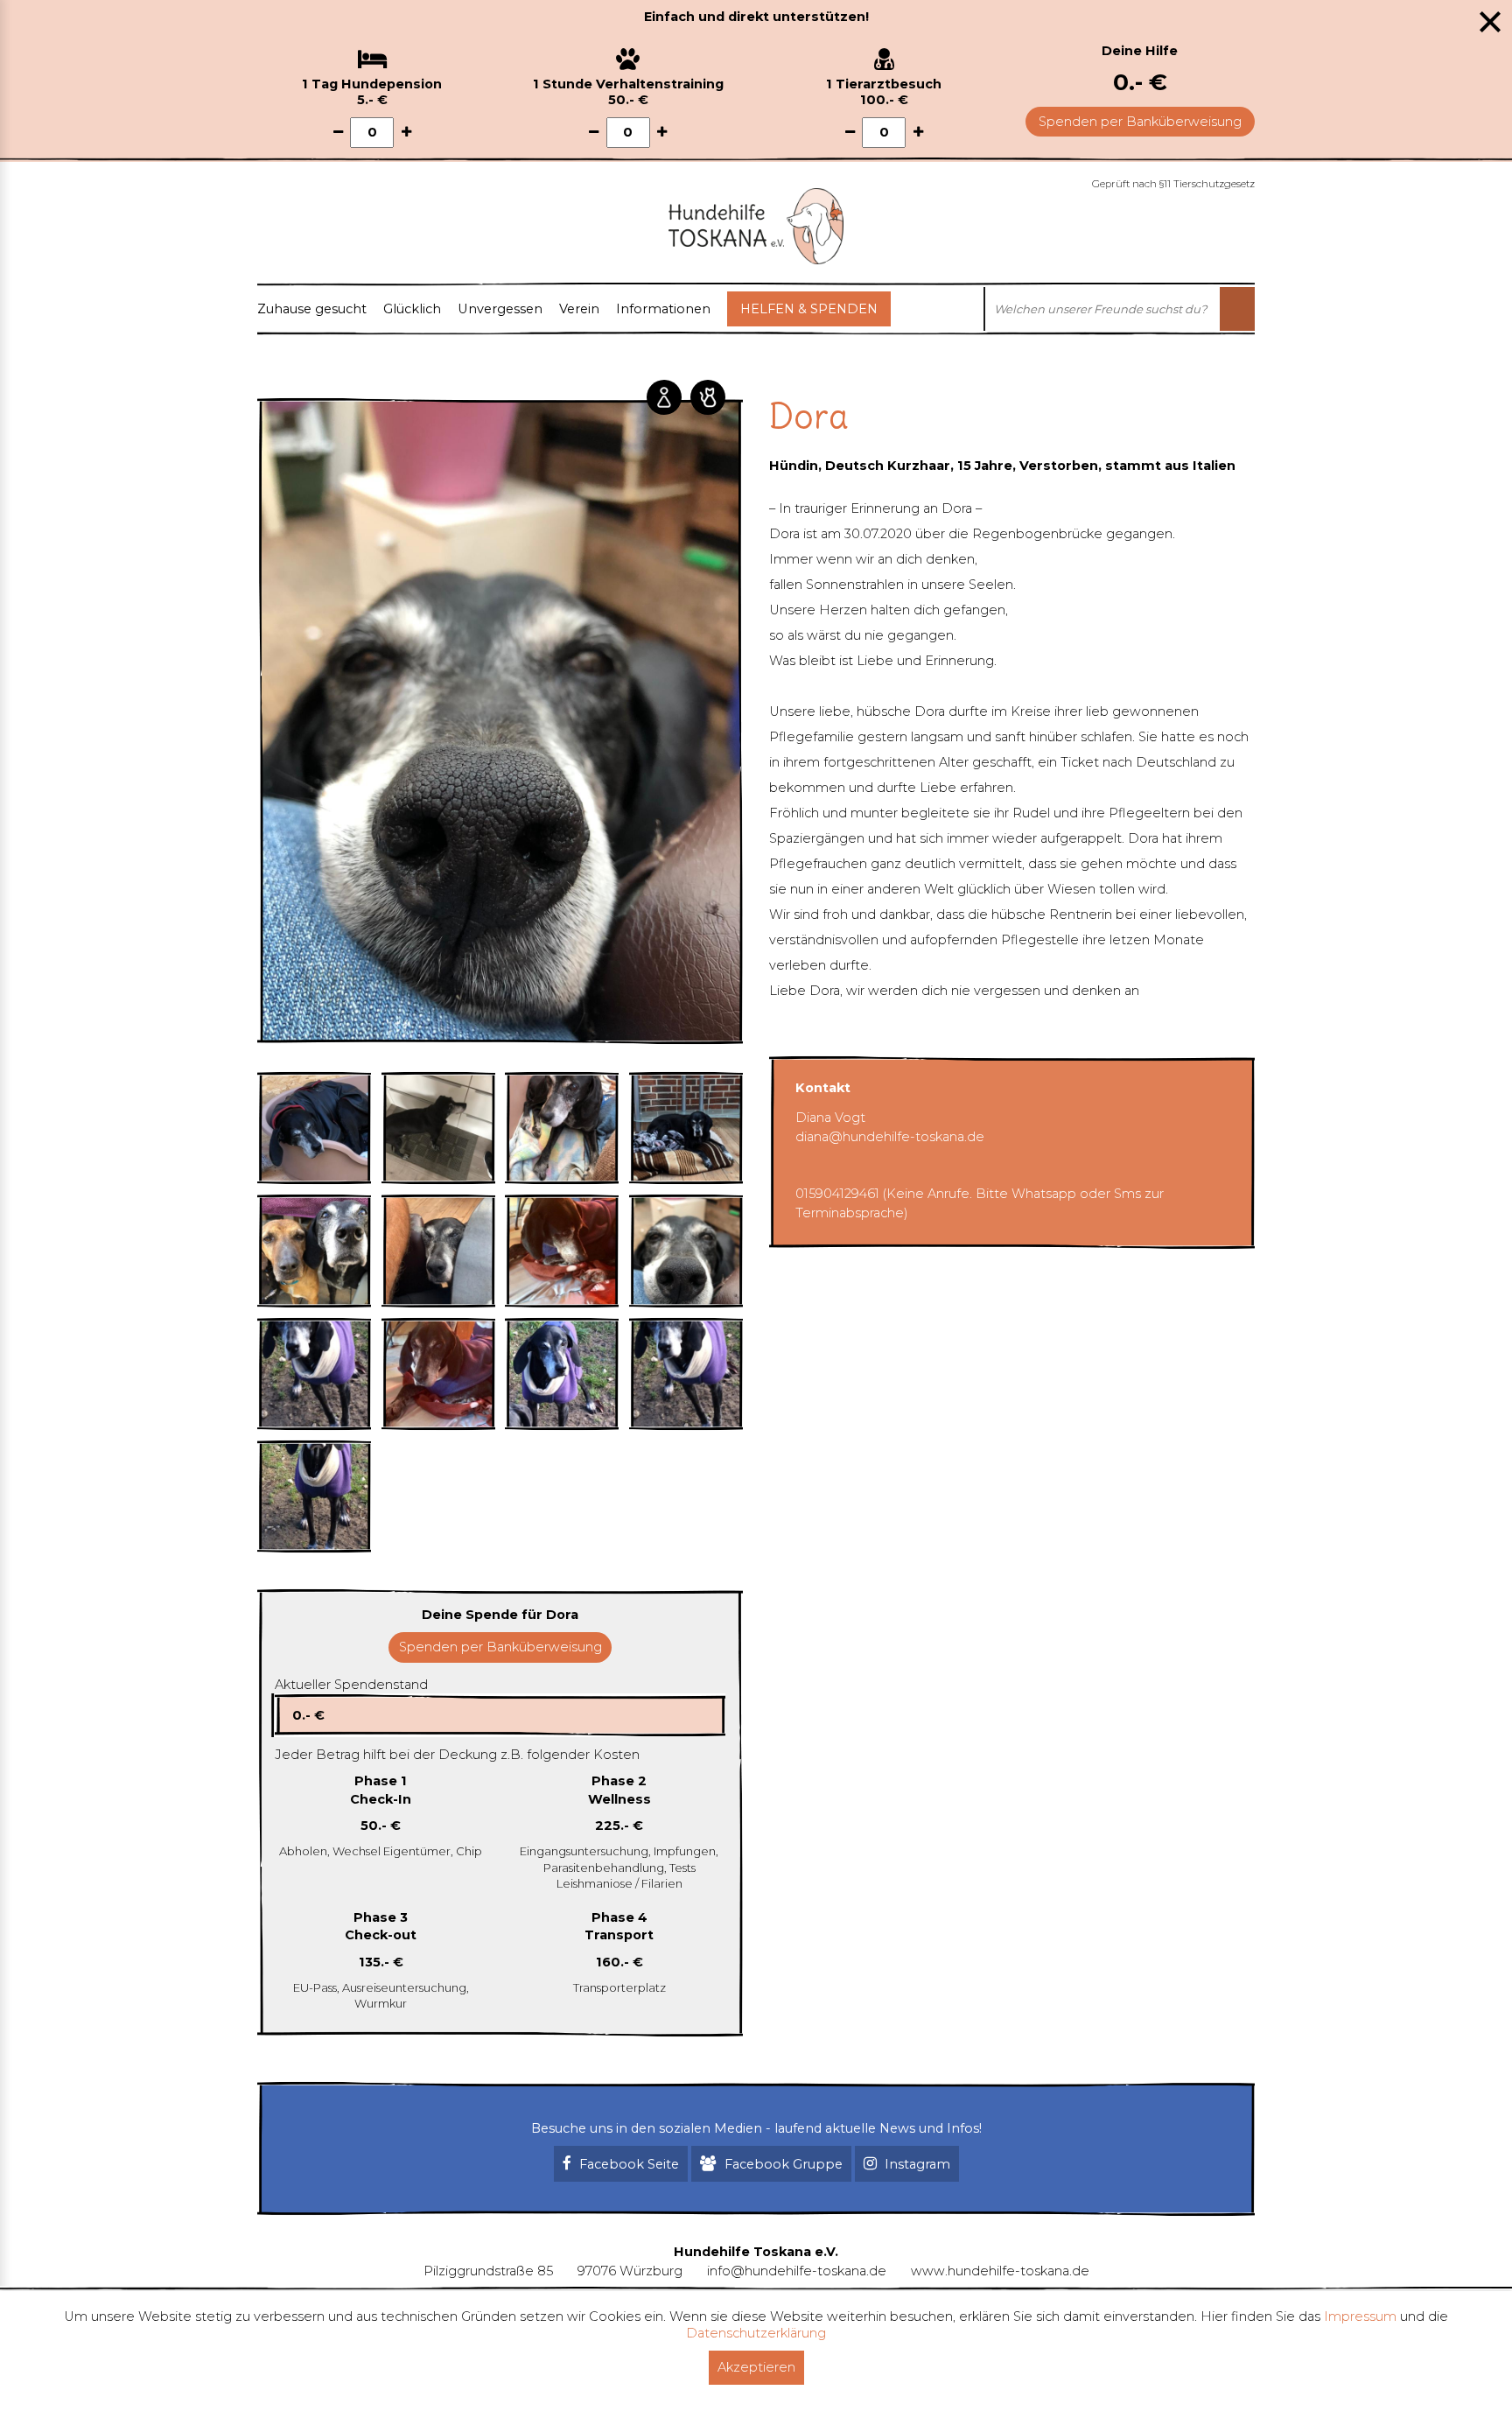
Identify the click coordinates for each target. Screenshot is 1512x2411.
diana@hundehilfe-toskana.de (890, 1137)
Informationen (663, 309)
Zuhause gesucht (312, 309)
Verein (579, 309)
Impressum (1360, 2316)
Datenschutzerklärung (756, 2333)
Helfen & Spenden (809, 309)
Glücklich (412, 309)
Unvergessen (500, 309)
